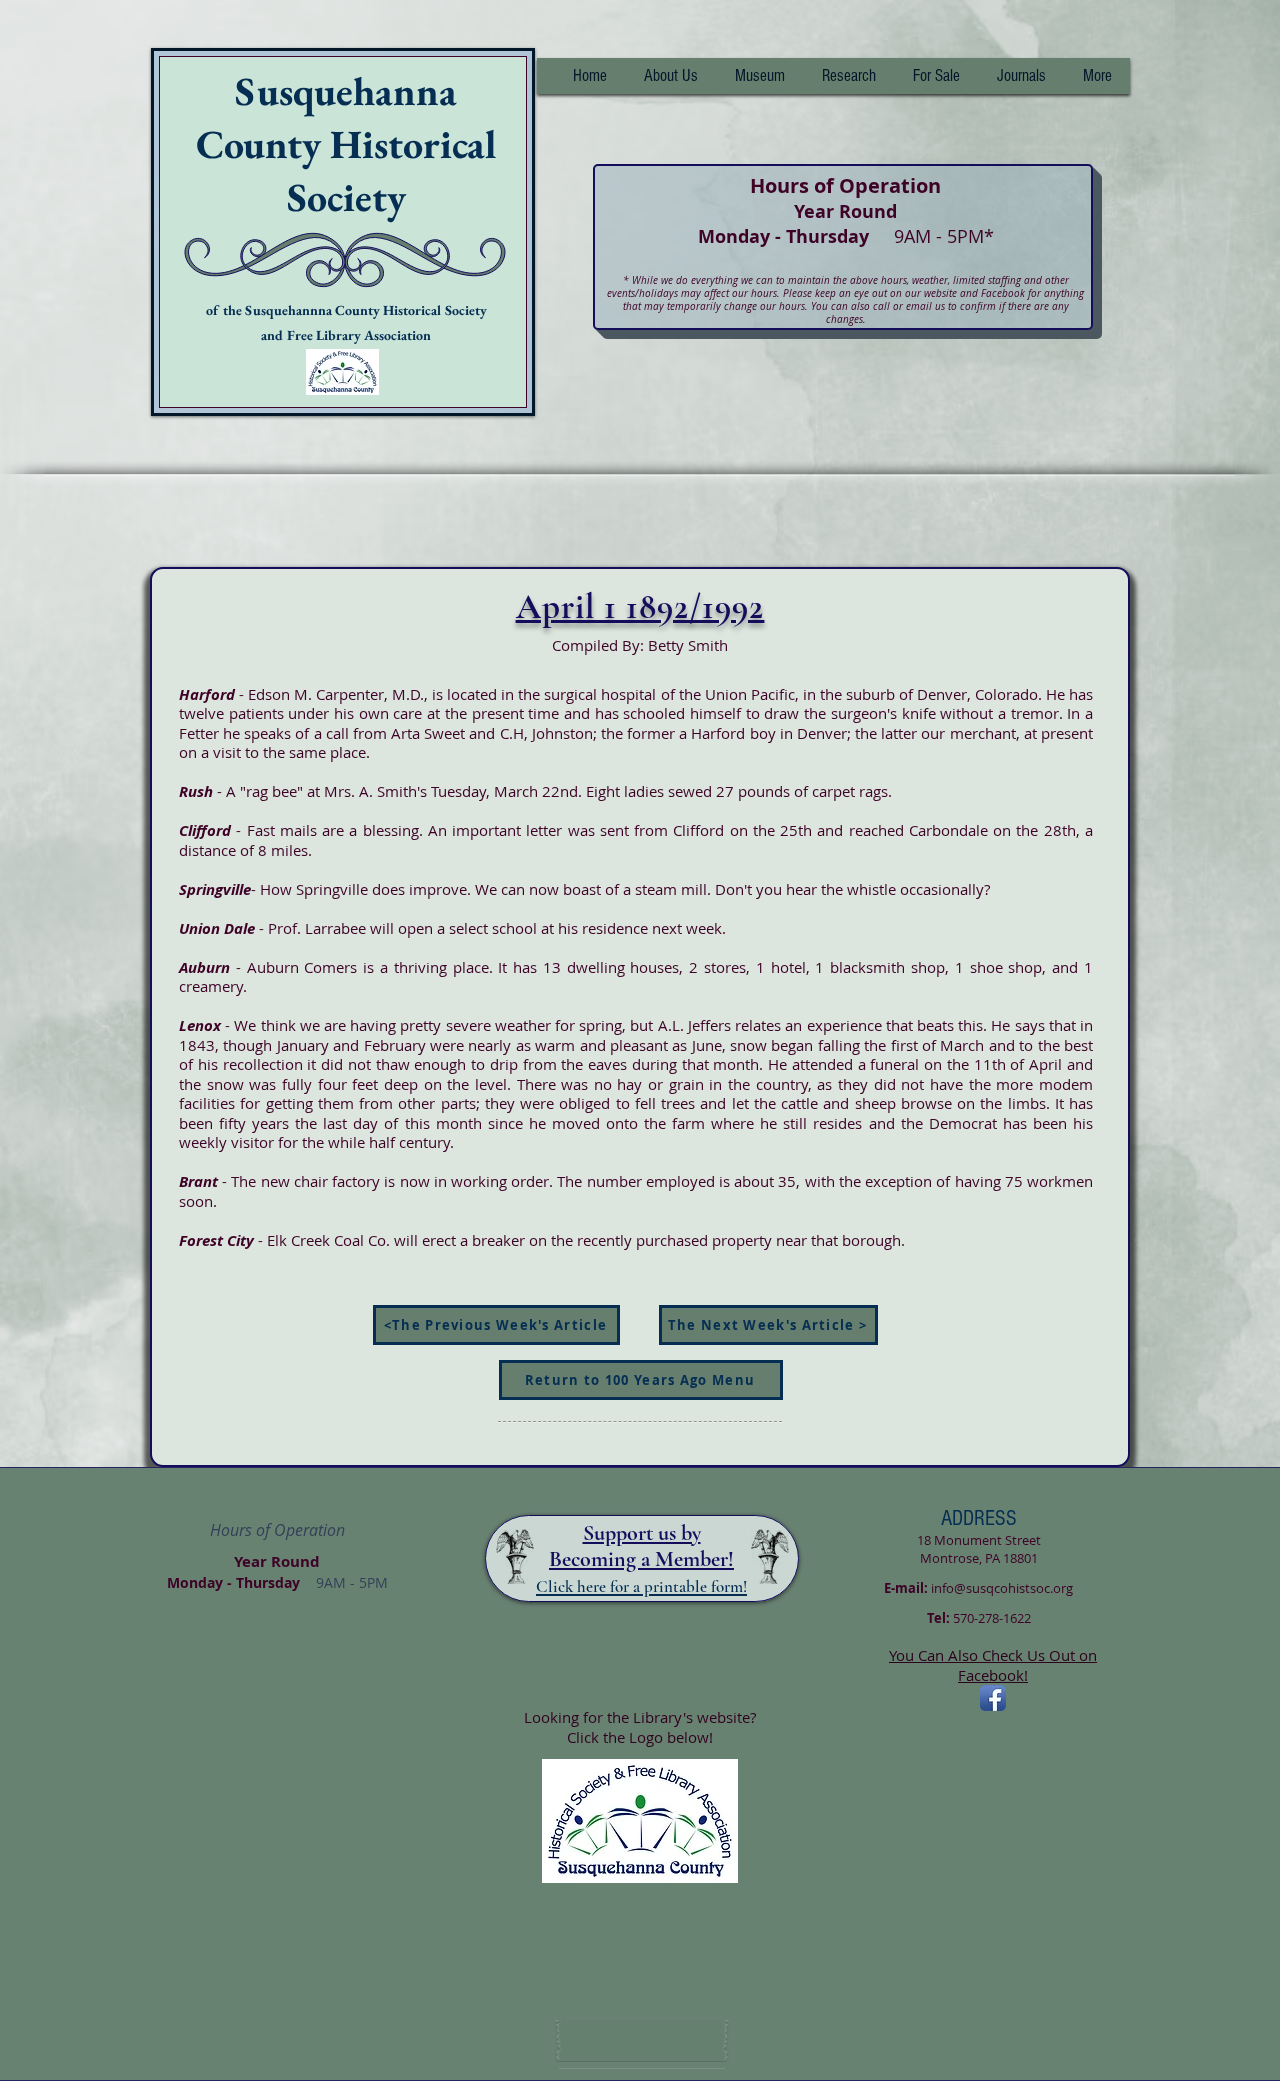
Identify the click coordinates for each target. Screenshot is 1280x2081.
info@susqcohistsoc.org (1002, 1588)
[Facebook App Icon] (993, 1698)
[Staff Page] (642, 2041)
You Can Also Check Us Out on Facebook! (993, 1665)
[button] (848, 76)
